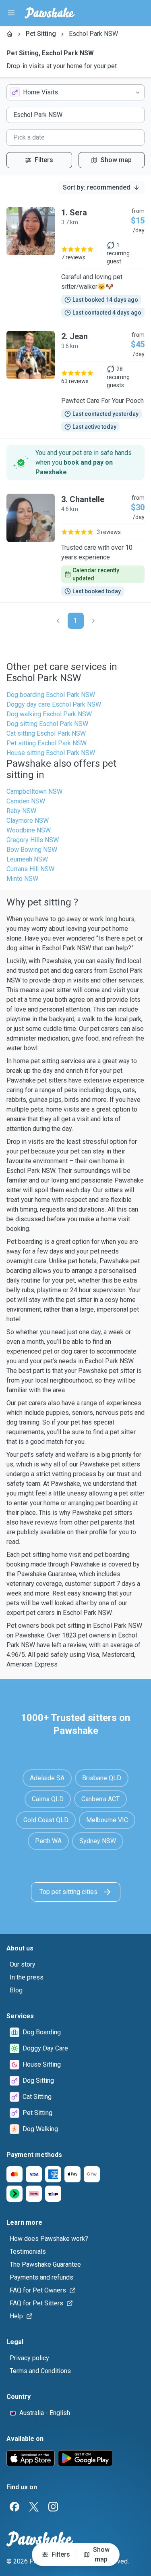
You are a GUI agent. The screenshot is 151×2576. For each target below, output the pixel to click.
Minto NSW (22, 879)
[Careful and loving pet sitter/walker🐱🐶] (75, 262)
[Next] (93, 621)
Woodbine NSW (29, 830)
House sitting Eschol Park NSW (51, 753)
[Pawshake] (50, 13)
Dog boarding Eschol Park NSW (51, 695)
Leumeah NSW (27, 859)
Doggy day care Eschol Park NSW (54, 704)
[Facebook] (14, 2507)
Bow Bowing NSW (32, 850)
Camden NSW (26, 801)
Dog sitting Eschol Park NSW (47, 724)
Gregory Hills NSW (33, 840)
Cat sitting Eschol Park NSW (46, 733)
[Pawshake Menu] (11, 13)
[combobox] (75, 92)
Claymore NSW (28, 821)
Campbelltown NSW (34, 792)
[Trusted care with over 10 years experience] (75, 545)
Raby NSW (21, 811)
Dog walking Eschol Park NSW (49, 714)
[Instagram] (53, 2507)
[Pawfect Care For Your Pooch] (75, 381)
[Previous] (58, 621)
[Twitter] (34, 2507)
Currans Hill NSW (30, 869)
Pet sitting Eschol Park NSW (47, 743)
